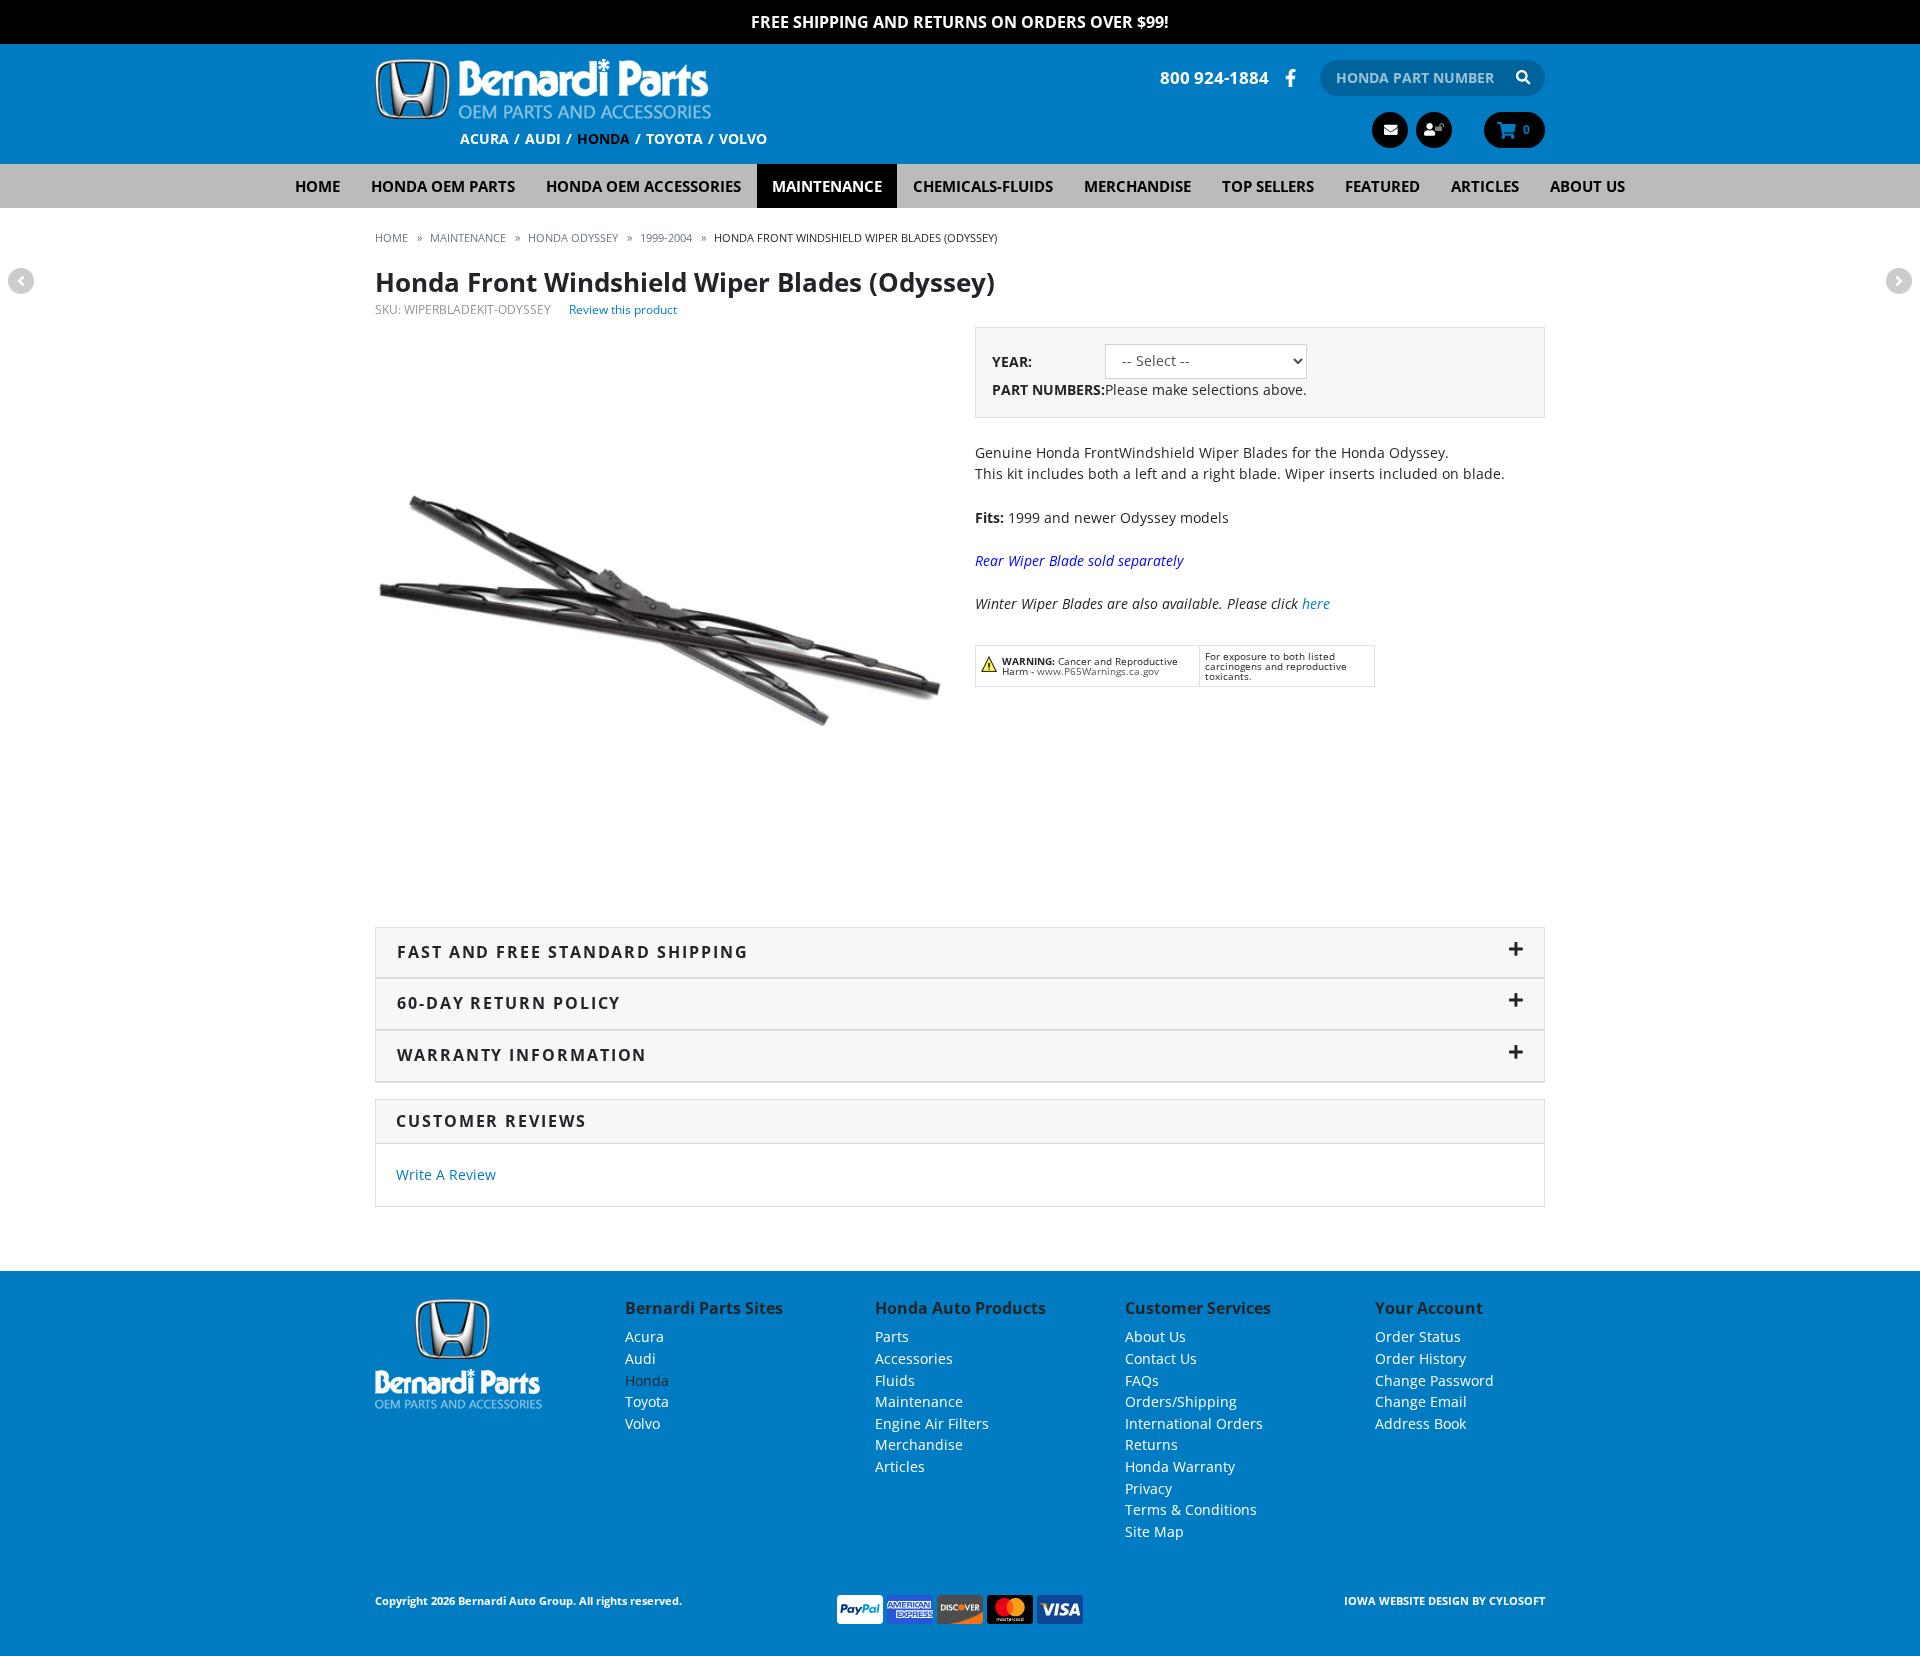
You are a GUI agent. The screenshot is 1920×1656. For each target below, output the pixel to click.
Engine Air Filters (932, 1423)
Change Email (1421, 1401)
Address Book (1420, 1423)
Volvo (743, 138)
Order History (1420, 1358)
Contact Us (1161, 1358)
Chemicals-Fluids (983, 186)
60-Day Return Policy (509, 1003)
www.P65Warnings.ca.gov (1098, 671)
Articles (1485, 186)
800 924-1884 (1214, 77)
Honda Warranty (1180, 1466)
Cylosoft (1517, 1600)
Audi (543, 138)
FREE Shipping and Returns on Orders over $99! (960, 22)
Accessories (914, 1358)
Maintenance (827, 186)
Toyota (674, 138)
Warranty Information (522, 1055)
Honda (603, 138)
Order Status (1418, 1336)
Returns (1151, 1444)
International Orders (1194, 1423)
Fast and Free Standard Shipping (573, 952)
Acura (484, 138)
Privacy (1148, 1488)
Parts (892, 1336)
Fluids (895, 1380)
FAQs (1142, 1380)
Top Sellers (1268, 186)
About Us (1587, 186)
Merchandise (1137, 186)
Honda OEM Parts (443, 186)
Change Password (1434, 1380)
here (1316, 603)
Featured (1382, 186)
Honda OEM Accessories (643, 186)
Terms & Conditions (1191, 1509)
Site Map (1154, 1531)
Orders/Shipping (1181, 1401)
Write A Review (446, 1174)
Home (317, 186)
